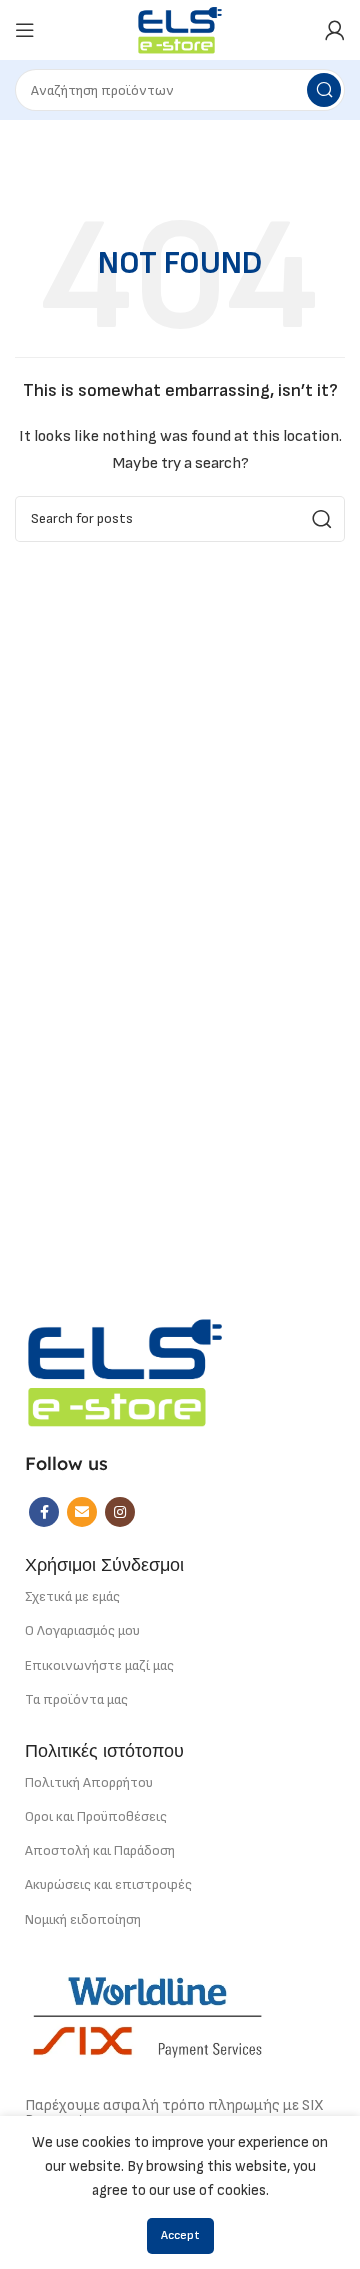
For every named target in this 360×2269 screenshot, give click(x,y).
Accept (180, 2235)
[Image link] (125, 1371)
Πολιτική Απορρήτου (89, 1782)
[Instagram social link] (120, 1512)
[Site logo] (180, 29)
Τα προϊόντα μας (76, 1699)
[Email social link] (82, 1512)
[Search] (324, 90)
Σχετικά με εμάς (72, 1596)
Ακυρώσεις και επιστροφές (108, 1884)
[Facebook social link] (44, 1512)
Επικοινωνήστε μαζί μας (99, 1665)
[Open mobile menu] (25, 30)
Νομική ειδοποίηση (83, 1919)
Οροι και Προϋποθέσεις (96, 1816)
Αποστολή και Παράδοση (100, 1850)
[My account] (335, 30)
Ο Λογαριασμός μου (82, 1630)
